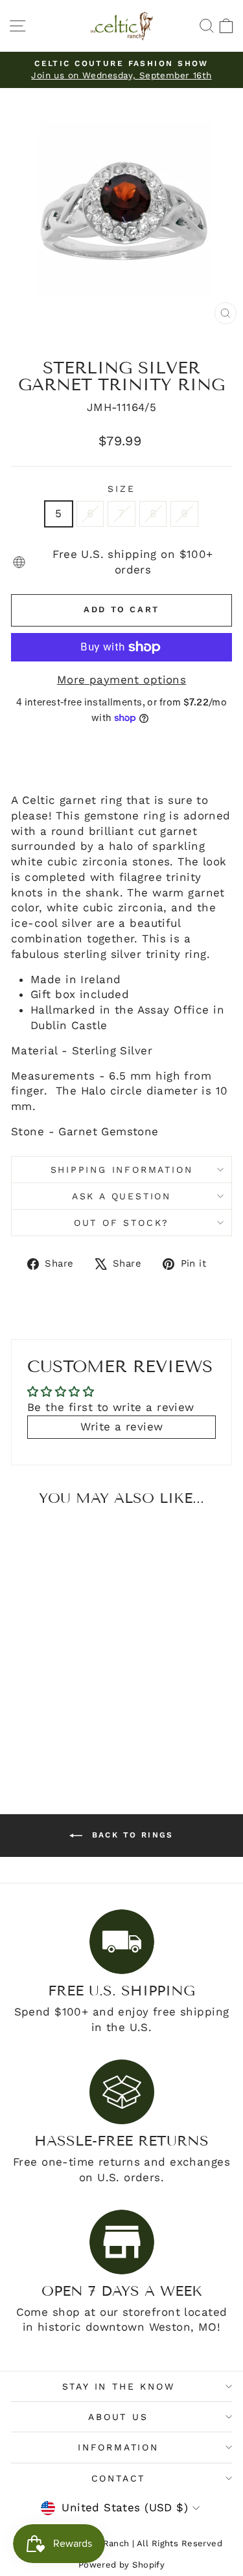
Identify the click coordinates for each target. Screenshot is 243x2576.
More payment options (122, 680)
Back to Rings (131, 1835)
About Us (118, 2417)
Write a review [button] (122, 1427)
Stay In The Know (119, 2386)
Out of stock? (121, 1223)
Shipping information (122, 1170)
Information (118, 2447)
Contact (119, 2478)
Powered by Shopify (122, 2565)
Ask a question (121, 1196)
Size (121, 489)
